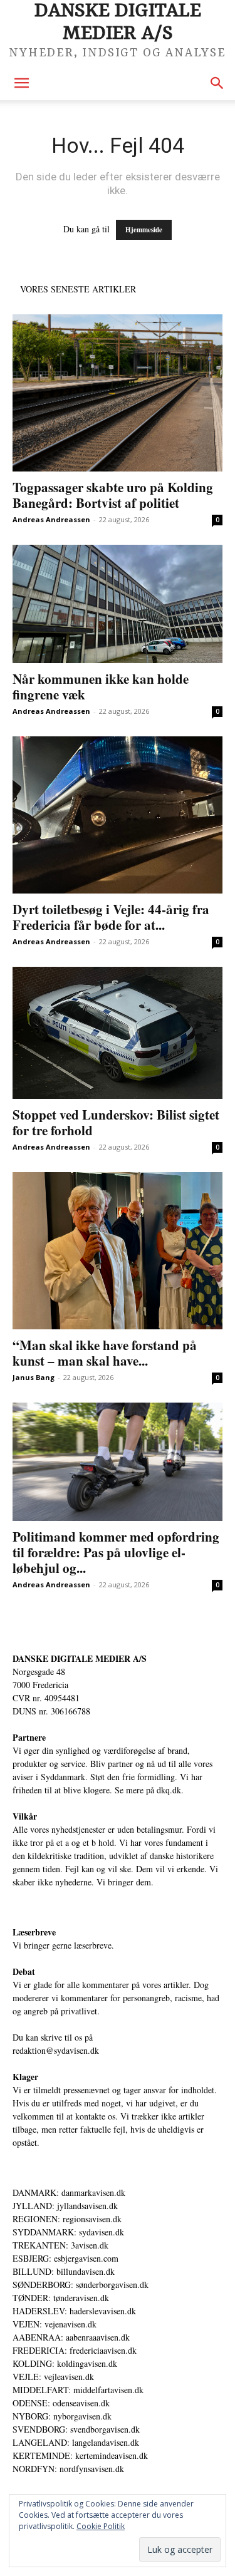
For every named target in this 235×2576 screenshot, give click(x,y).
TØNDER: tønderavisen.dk (61, 2298)
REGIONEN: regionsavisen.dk (67, 2219)
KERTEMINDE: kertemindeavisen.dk (80, 2455)
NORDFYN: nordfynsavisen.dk (68, 2469)
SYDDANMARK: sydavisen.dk (68, 2232)
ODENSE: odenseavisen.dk (61, 2403)
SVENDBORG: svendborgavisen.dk (76, 2429)
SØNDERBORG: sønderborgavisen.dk (81, 2285)
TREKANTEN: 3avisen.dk (60, 2245)
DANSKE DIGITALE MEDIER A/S (80, 1658)
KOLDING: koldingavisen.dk (65, 2363)
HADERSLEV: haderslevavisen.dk (74, 2311)
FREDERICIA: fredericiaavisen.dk (75, 2350)
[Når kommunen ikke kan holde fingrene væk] (118, 604)
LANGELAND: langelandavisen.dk (76, 2442)
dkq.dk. (170, 1790)
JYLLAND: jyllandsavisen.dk (65, 2206)
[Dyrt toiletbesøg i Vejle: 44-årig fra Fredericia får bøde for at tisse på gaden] (118, 815)
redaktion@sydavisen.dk (56, 2050)
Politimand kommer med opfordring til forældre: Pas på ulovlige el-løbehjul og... (116, 1552)
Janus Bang (34, 1377)
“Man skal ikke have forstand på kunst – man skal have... (105, 1353)
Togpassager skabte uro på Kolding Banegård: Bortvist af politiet (113, 495)
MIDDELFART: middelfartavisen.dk (78, 2390)
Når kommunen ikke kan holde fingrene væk (101, 687)
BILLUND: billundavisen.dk (64, 2271)
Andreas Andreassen (51, 519)
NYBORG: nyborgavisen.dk (62, 2416)
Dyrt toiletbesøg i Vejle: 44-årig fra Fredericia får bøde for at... (111, 917)
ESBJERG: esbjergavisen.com (65, 2258)
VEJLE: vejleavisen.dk (53, 2377)
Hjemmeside (144, 230)
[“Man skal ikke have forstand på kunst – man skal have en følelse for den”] (118, 1251)
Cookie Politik (101, 2526)
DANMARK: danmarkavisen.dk (69, 2192)
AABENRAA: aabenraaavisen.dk (71, 2337)
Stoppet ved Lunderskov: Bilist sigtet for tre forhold (116, 1122)
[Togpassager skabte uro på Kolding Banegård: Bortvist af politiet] (118, 393)
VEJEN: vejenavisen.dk (55, 2324)
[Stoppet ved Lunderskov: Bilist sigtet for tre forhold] (118, 1033)
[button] (21, 83)
